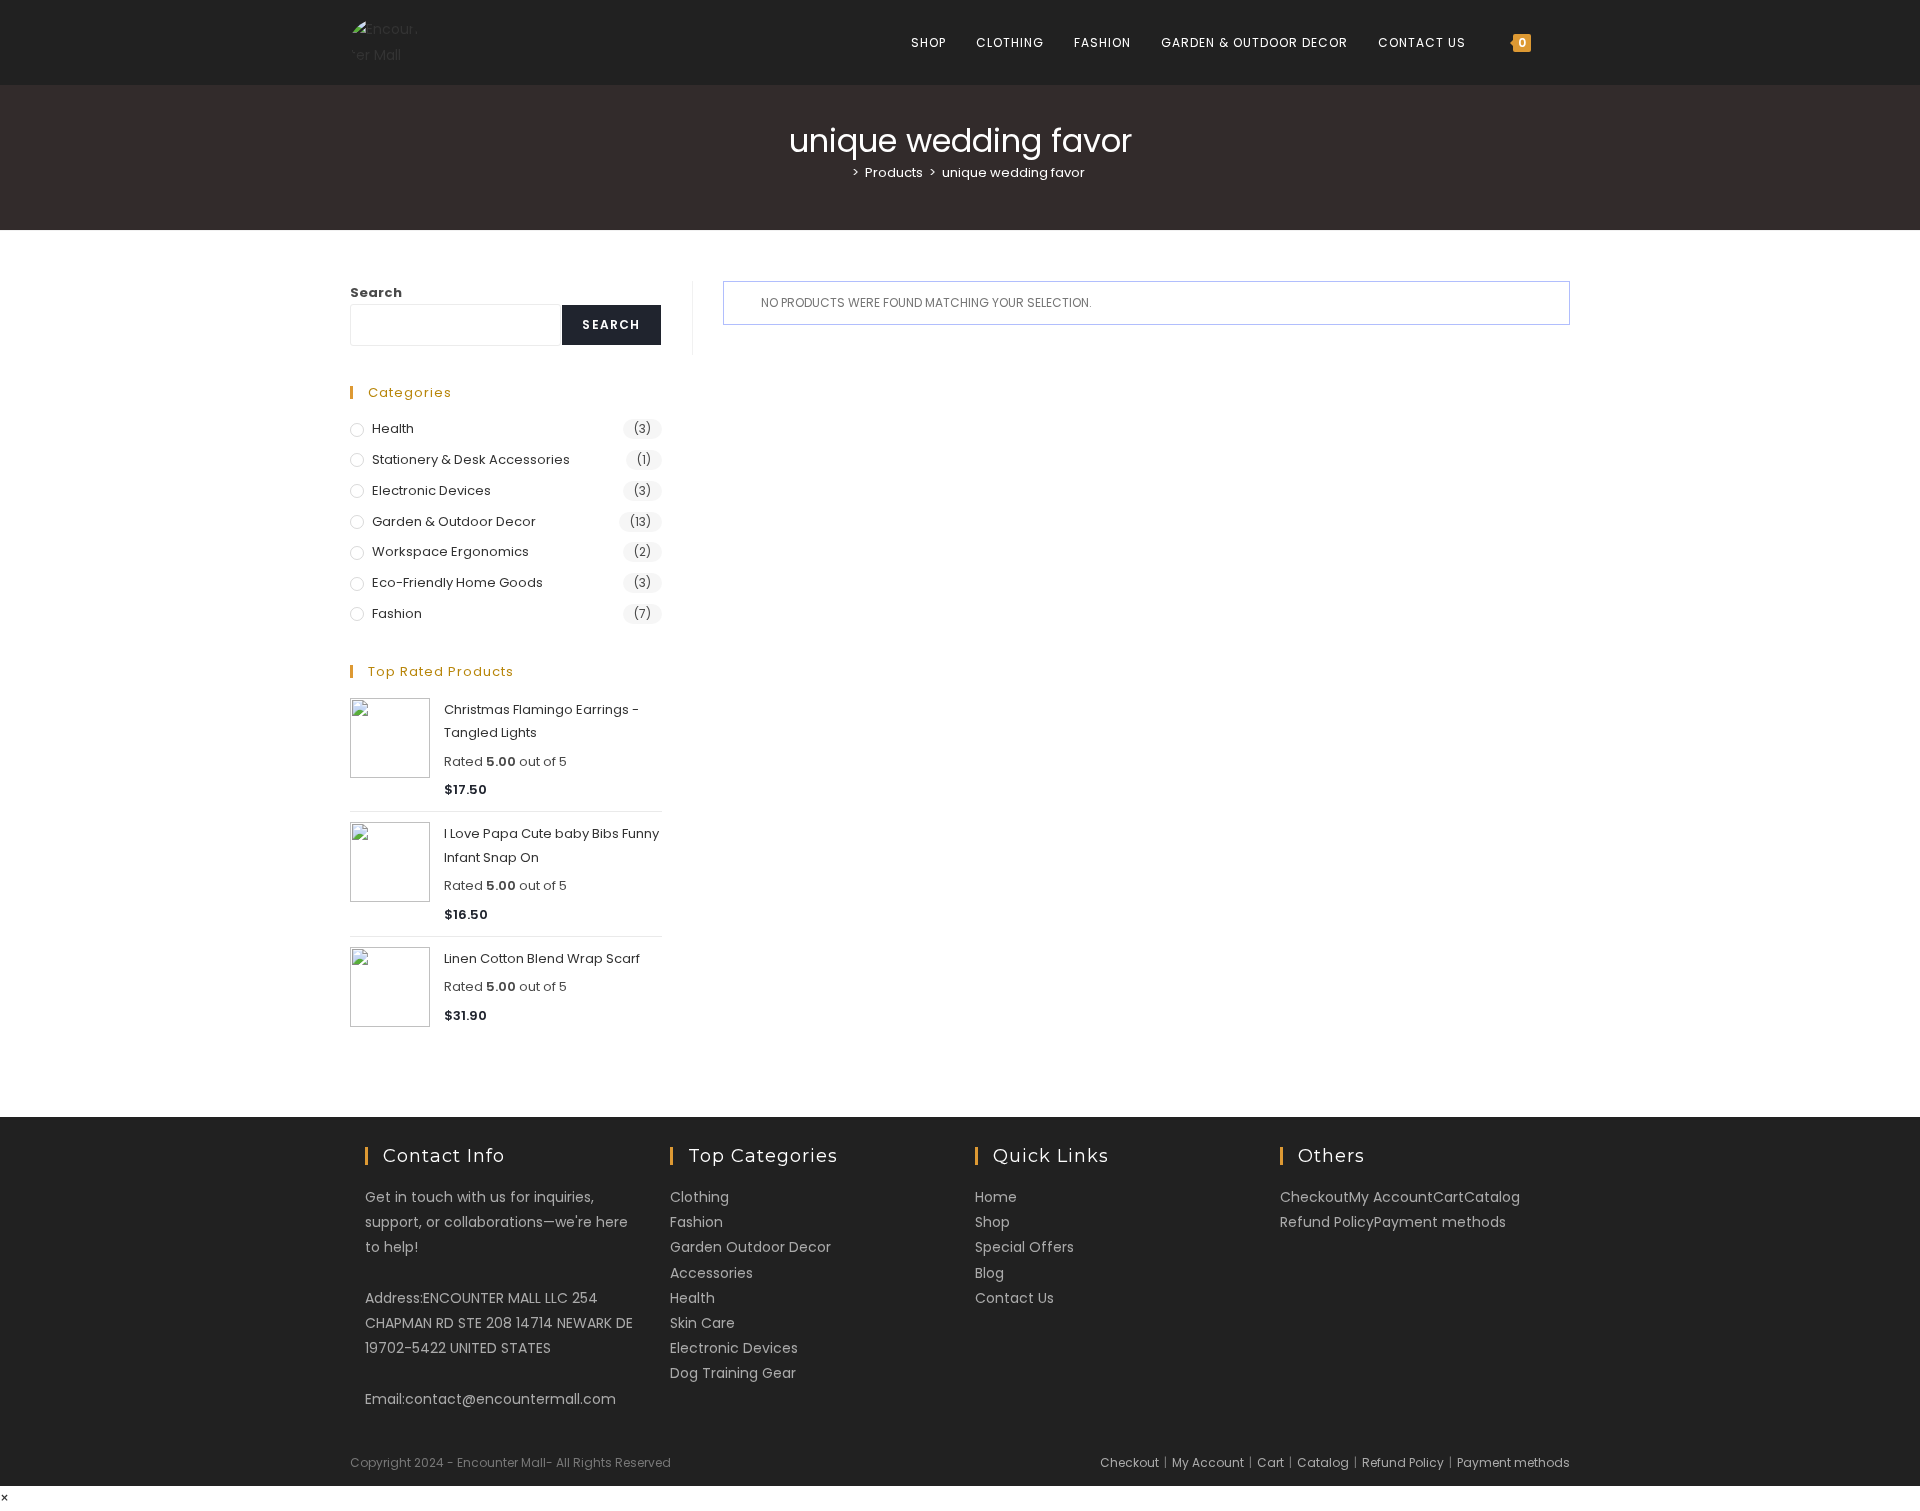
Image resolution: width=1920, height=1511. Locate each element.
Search (376, 292)
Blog (989, 1273)
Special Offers (1024, 1247)
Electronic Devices (431, 490)
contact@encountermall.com (510, 1399)
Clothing (699, 1197)
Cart (1448, 1197)
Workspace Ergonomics (450, 551)
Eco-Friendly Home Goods (457, 582)
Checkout (1314, 1197)
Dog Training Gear (733, 1373)
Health (393, 428)
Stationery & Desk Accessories (471, 459)
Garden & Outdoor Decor (454, 521)
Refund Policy (1327, 1222)
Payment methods (1440, 1222)
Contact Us (1014, 1298)
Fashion (397, 613)
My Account (1391, 1197)
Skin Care (702, 1323)
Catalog (1492, 1197)
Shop (992, 1222)
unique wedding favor (1013, 172)
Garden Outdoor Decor (750, 1247)
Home (996, 1197)
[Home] (841, 172)
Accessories (711, 1273)
